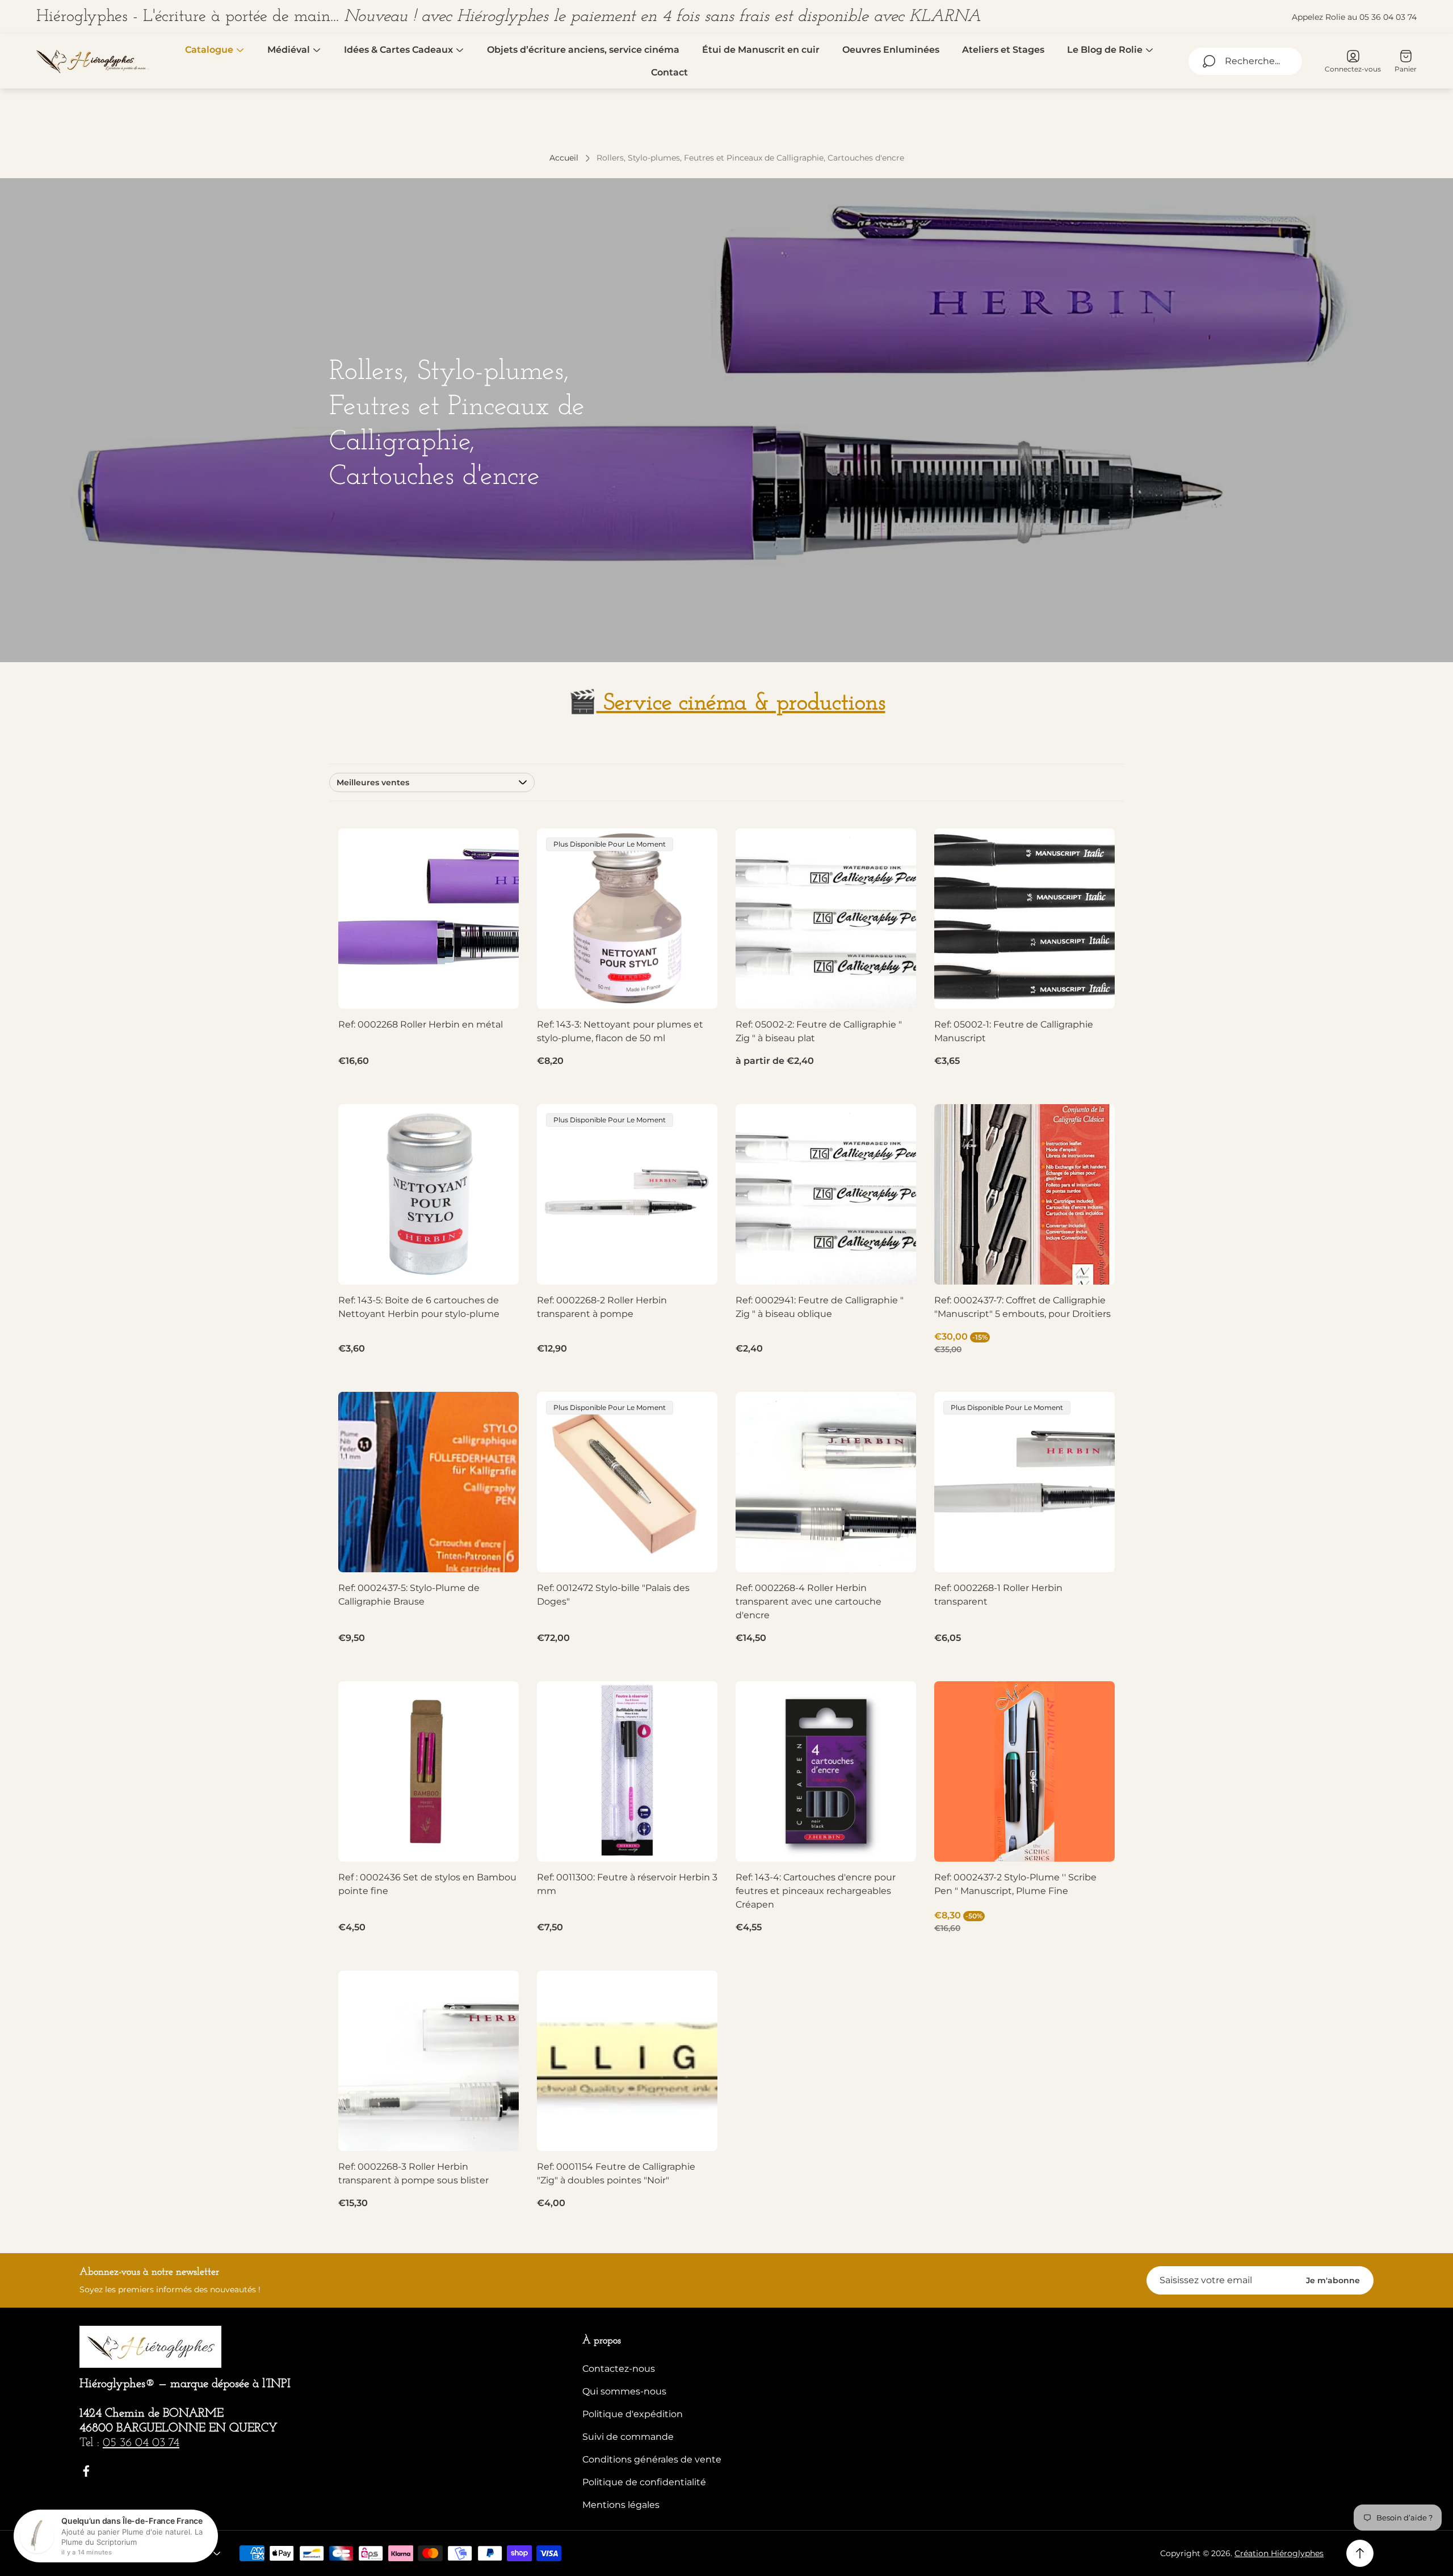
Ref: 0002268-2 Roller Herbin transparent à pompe (602, 1307)
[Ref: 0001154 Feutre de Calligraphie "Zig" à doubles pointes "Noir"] (627, 2061)
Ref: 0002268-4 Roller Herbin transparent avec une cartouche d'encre (809, 1601)
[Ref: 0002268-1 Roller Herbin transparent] (1024, 1482)
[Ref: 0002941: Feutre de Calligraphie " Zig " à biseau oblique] (826, 1194)
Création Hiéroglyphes (1279, 2553)
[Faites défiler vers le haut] (1360, 2553)
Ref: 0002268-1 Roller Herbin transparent (998, 1595)
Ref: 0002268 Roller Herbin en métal (421, 1024)
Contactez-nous (619, 2369)
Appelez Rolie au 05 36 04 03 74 (1354, 17)
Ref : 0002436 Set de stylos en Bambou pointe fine (427, 1884)
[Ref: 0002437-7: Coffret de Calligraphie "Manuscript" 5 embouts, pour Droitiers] (1024, 1194)
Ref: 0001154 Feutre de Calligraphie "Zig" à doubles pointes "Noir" (616, 2173)
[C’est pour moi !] (496, 1127)
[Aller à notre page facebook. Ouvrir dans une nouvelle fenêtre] (86, 2471)
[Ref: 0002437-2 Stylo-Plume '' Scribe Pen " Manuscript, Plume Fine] (1024, 1771)
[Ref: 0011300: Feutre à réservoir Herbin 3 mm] (627, 1771)
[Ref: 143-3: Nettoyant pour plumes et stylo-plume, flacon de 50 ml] (627, 919)
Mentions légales (621, 2505)
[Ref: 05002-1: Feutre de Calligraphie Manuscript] (1024, 919)
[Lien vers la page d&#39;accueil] (150, 2347)
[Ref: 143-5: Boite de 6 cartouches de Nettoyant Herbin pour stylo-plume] (429, 1194)
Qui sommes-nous (624, 2391)
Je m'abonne (1333, 2280)
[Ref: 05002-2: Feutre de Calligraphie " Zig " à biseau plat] (826, 919)
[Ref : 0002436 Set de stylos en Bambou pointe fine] (429, 1771)
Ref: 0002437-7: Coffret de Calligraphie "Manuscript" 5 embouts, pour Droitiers (1022, 1307)
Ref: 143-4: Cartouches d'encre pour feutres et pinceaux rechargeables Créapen (816, 1891)
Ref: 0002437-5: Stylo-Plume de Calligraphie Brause (409, 1595)
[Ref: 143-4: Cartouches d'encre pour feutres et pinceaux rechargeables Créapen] (826, 1771)
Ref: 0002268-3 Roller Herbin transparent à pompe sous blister (413, 2173)
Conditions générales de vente (652, 2459)
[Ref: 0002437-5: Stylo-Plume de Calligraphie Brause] (429, 1482)
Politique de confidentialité (644, 2482)
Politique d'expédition (633, 2414)
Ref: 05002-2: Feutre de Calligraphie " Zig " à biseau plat (819, 1031)
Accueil (564, 158)
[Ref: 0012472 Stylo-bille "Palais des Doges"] (627, 1482)
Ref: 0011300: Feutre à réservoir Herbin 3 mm (627, 1884)
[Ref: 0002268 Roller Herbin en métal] (429, 919)
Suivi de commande (628, 2437)
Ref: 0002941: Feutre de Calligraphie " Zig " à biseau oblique (820, 1307)
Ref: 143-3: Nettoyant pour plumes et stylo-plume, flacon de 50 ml (620, 1031)
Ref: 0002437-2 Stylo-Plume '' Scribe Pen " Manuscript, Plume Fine (1015, 1884)
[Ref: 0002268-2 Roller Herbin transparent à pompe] (627, 1194)
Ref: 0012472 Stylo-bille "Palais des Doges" (613, 1595)
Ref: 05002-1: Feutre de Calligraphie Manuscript (1014, 1031)
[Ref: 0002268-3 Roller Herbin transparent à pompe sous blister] (429, 2061)
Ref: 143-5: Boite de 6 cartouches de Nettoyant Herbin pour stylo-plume (419, 1307)
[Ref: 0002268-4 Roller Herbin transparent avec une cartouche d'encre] (826, 1482)
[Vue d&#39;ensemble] (496, 851)
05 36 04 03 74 (141, 2443)
